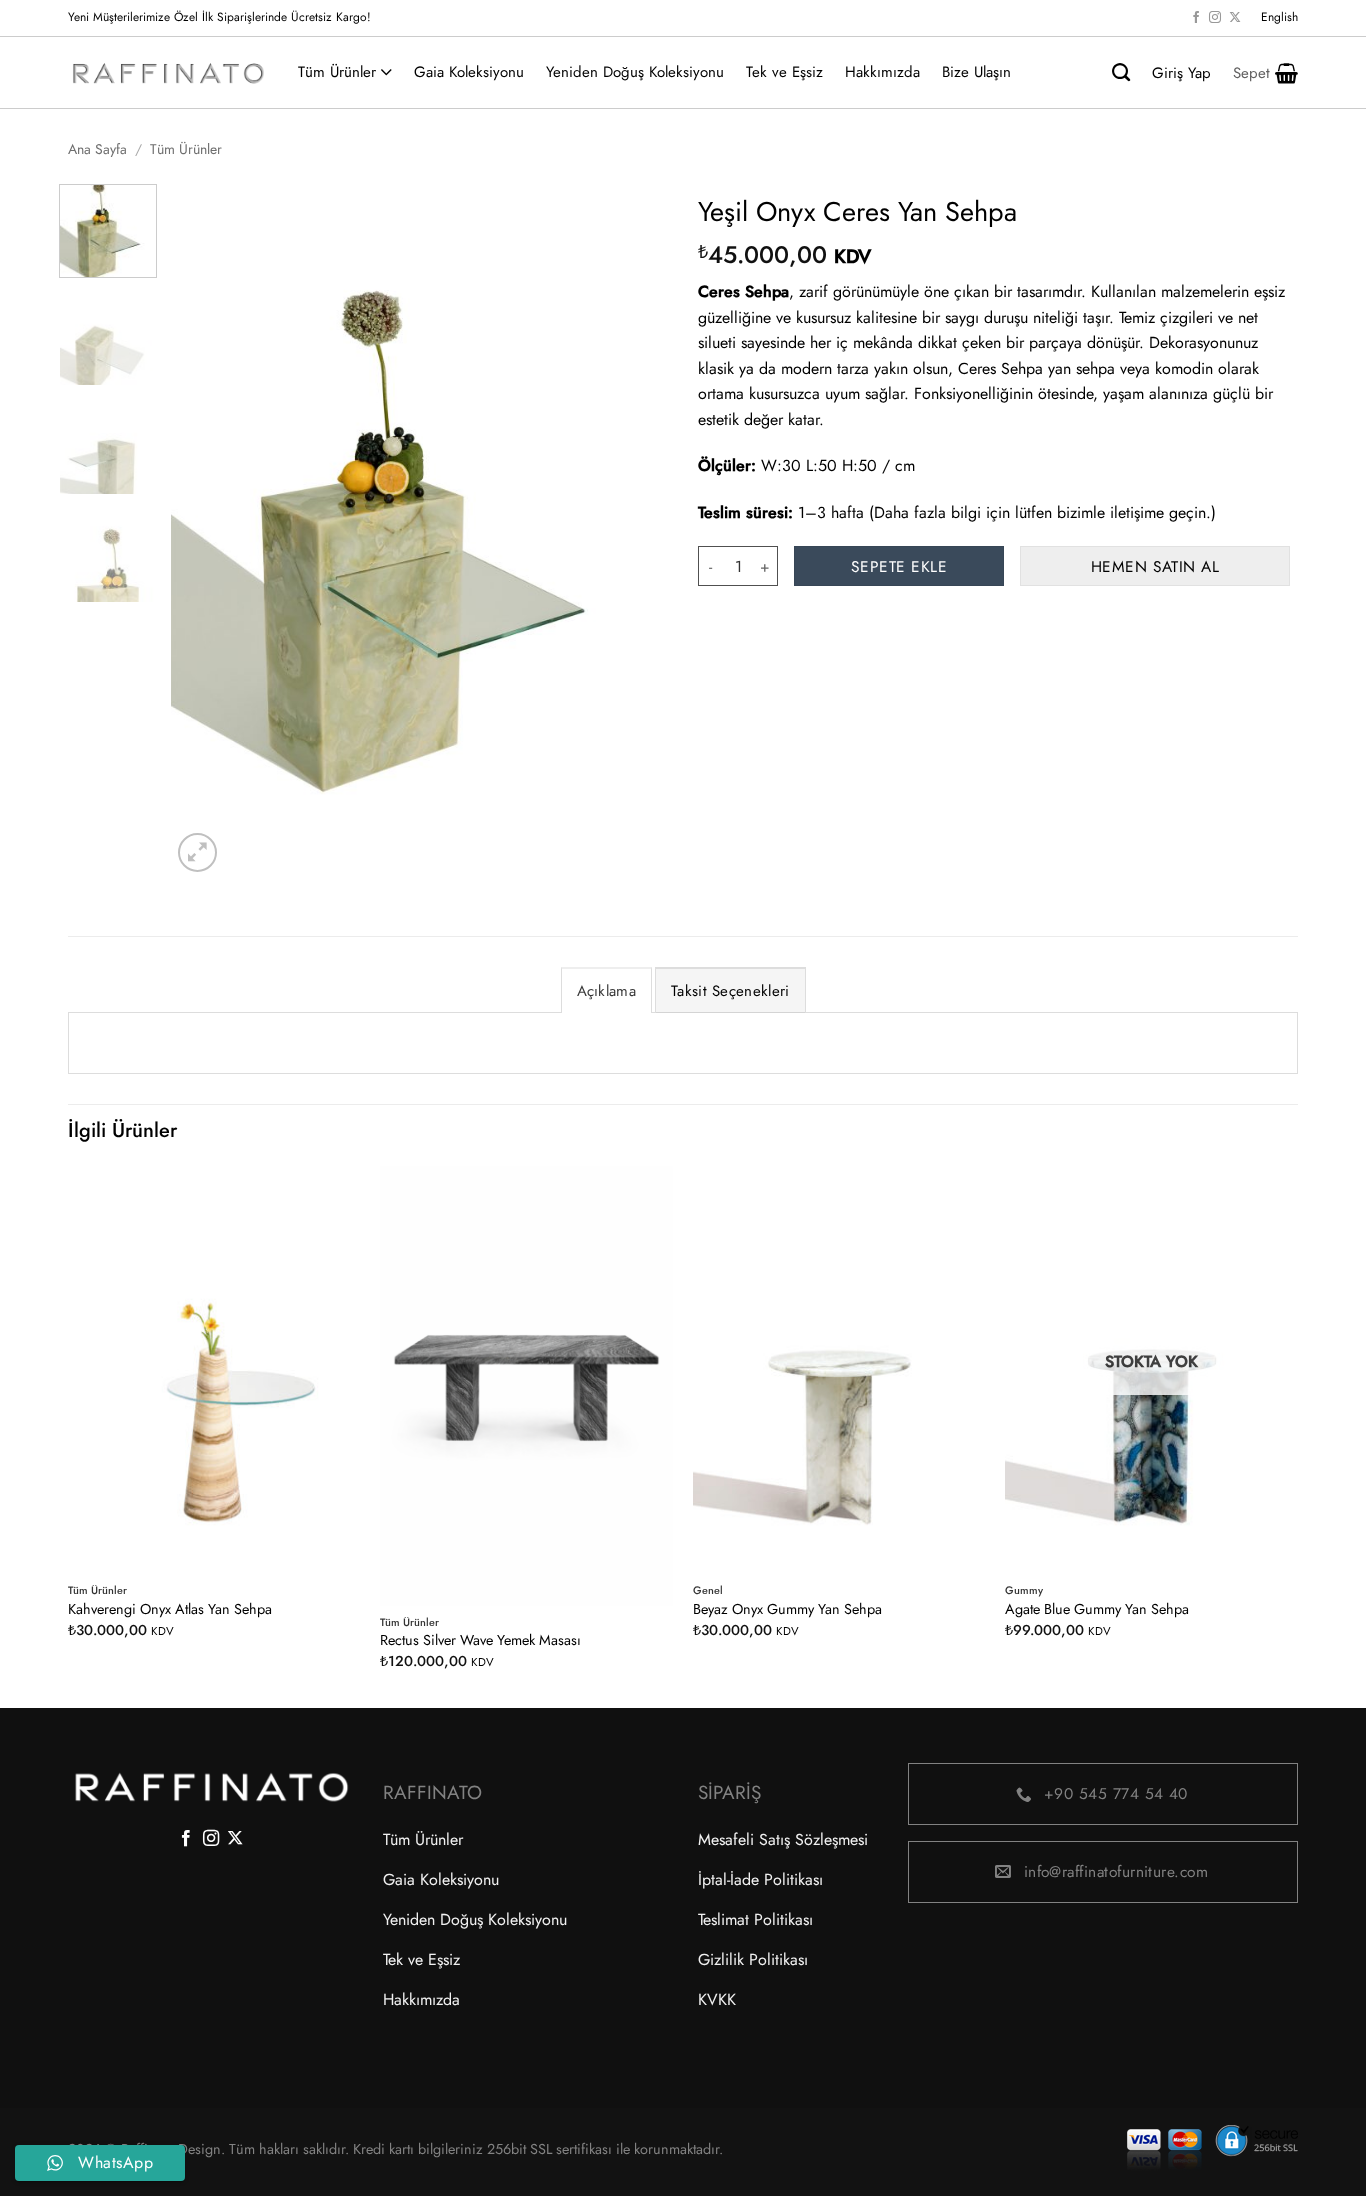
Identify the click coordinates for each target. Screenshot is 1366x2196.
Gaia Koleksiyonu (469, 72)
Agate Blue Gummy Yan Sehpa (1097, 1609)
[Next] (633, 530)
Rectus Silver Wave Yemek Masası (480, 1640)
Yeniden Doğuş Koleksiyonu (635, 72)
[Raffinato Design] (168, 72)
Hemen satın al (1155, 566)
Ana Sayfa (97, 149)
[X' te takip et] (1235, 18)
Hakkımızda (882, 72)
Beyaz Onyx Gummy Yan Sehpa (787, 1609)
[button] (1265, 73)
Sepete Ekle (899, 566)
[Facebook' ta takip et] (1196, 18)
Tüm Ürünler (337, 72)
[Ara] (1121, 73)
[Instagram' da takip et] (1215, 18)
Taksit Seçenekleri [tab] (730, 991)
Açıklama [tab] (606, 991)
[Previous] (206, 530)
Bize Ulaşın (976, 72)
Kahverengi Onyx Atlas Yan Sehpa (170, 1609)
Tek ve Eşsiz (784, 72)
